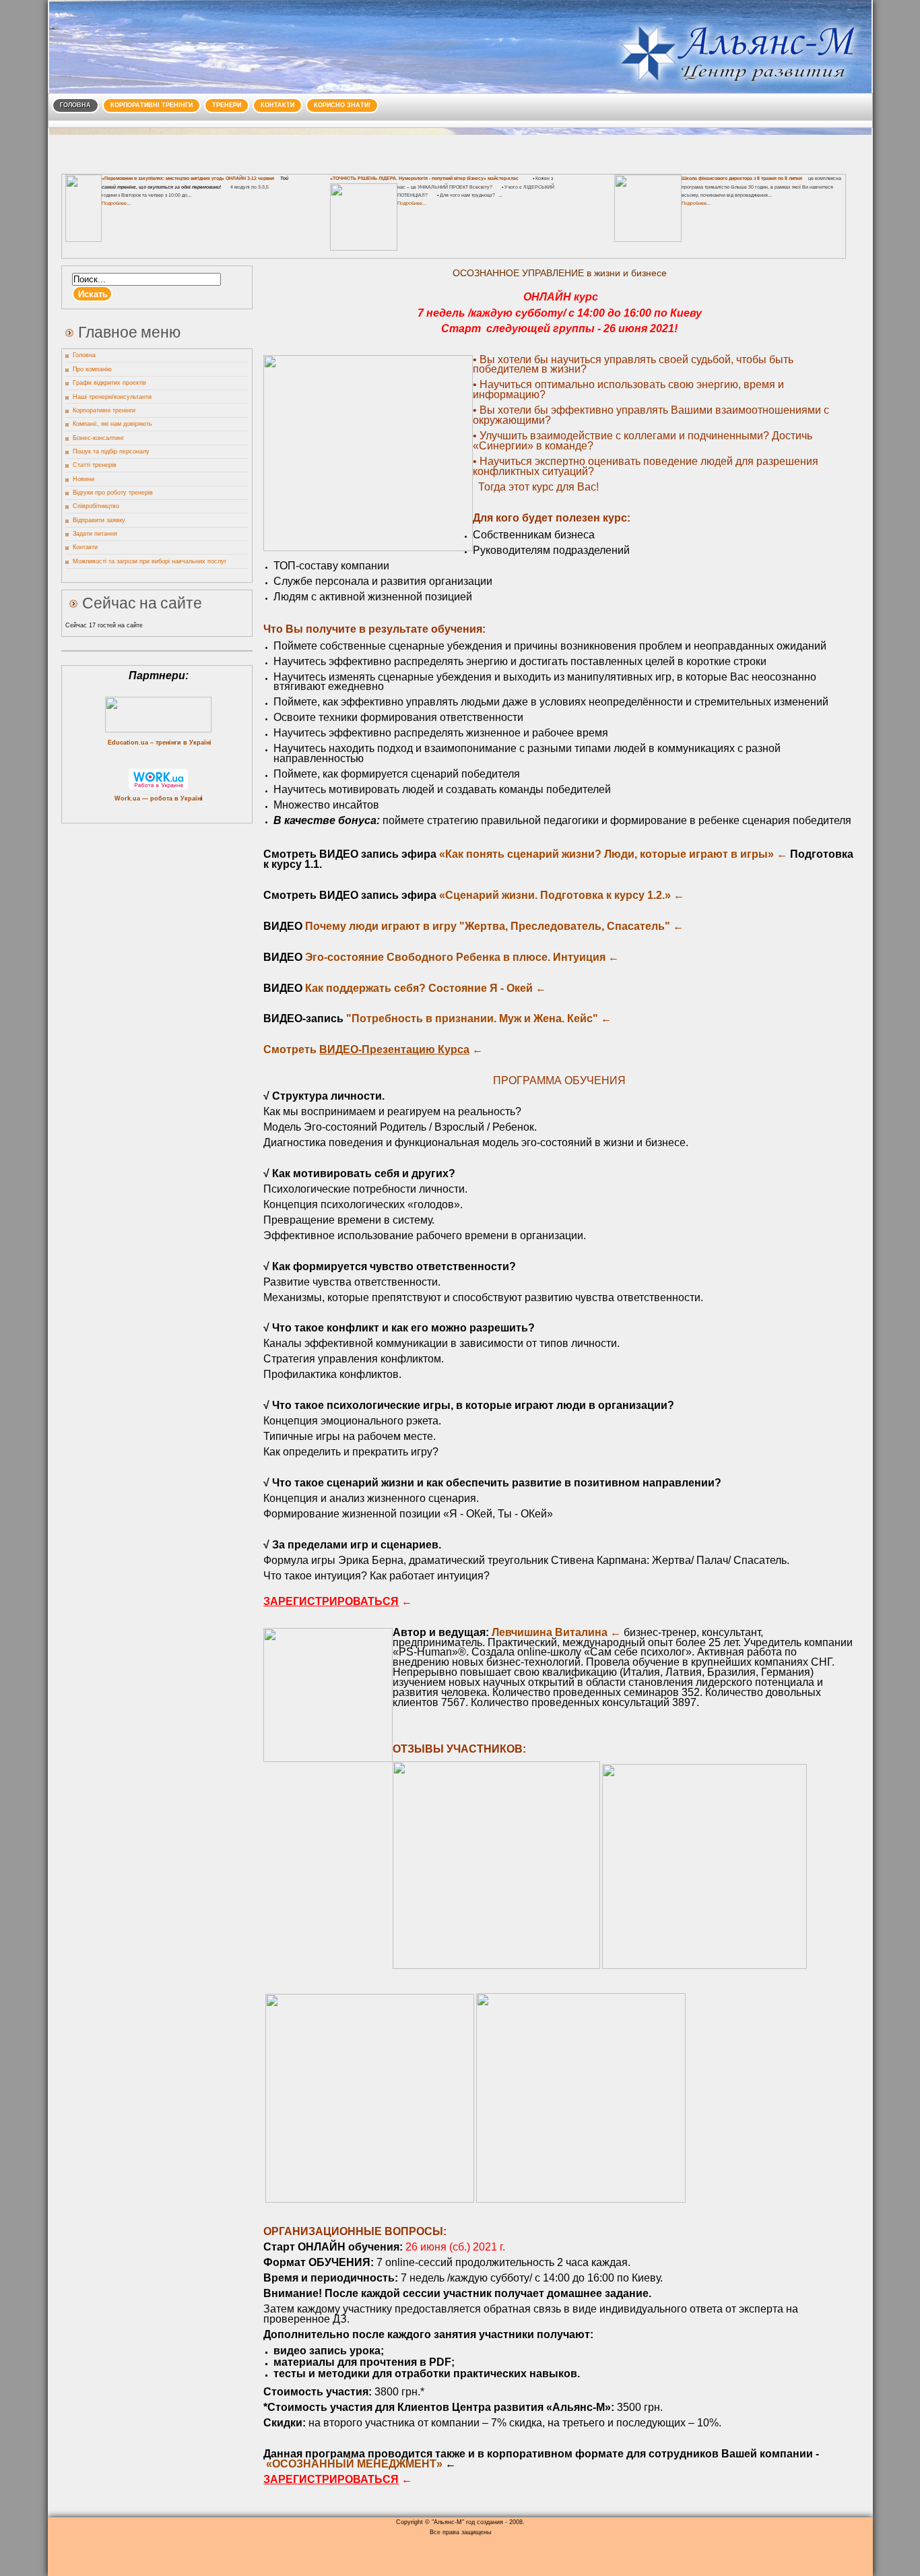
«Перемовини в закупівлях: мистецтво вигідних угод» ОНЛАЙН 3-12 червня (188, 178)
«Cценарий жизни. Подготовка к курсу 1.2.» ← (562, 895)
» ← (778, 854)
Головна (75, 105)
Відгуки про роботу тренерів (113, 493)
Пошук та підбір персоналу (111, 451)
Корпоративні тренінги (152, 105)
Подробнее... (116, 203)
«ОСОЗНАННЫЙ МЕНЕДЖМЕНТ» (354, 2464)
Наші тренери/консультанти (112, 397)
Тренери (227, 105)
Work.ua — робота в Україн (158, 798)
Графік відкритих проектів (109, 383)
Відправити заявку (99, 520)
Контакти (277, 105)
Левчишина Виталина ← (558, 1632)
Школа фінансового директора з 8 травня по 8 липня (742, 178)
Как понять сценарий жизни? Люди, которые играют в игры (606, 854)
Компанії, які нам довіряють (112, 424)
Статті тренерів (95, 465)
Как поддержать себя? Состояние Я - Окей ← (426, 988)
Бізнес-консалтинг (98, 438)
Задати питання (95, 534)
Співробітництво (96, 506)
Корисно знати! (342, 105)
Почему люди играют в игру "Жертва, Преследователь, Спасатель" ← (494, 926)
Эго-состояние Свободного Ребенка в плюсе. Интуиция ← (462, 957)
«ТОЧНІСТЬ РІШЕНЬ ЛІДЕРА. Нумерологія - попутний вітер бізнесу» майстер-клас (424, 178)
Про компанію (92, 369)
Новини (84, 479)
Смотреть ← (373, 1049)
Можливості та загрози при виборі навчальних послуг (150, 561)
